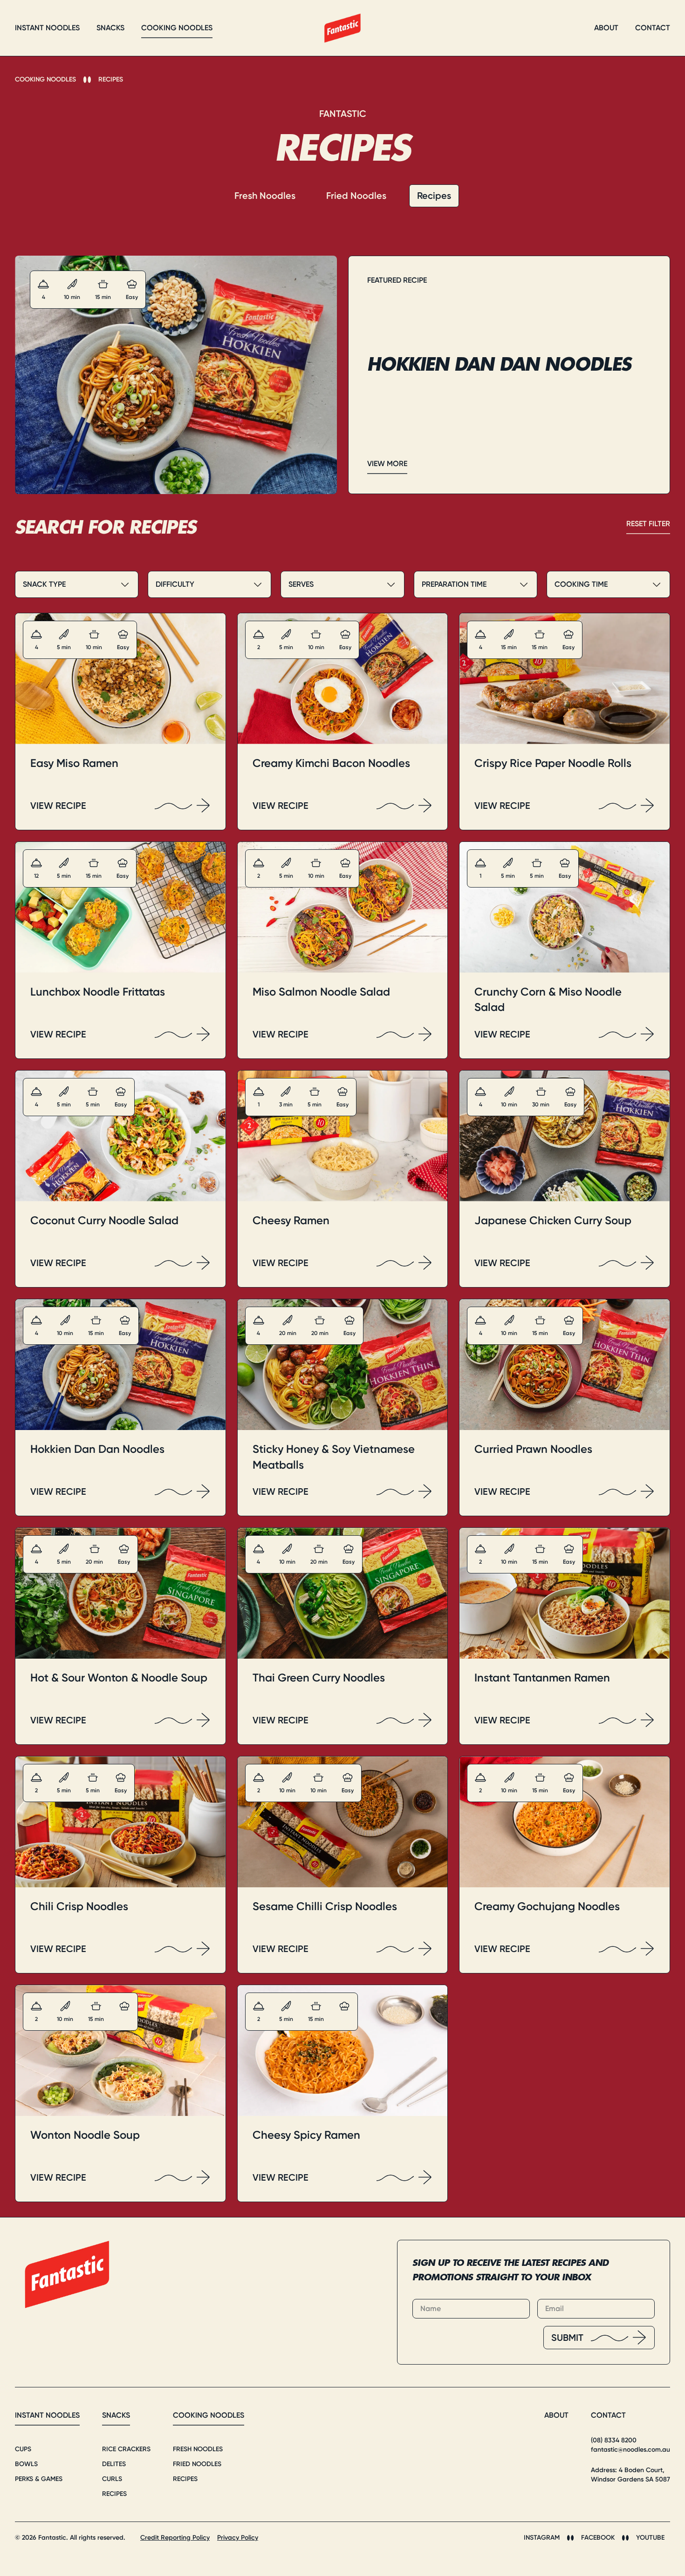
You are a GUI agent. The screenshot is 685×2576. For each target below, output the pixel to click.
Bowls (26, 2464)
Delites (114, 2464)
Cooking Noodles (45, 79)
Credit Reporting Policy (175, 2538)
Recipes (111, 79)
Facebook (598, 2538)
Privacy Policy (238, 2538)
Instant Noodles (47, 2415)
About (556, 2415)
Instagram (542, 2538)
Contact (608, 2415)
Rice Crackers (126, 2449)
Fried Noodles (356, 196)
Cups (23, 2449)
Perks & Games (39, 2479)
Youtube (650, 2538)
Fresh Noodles (265, 196)
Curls (112, 2479)
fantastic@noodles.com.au (630, 2450)
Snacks (116, 2415)
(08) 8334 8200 (614, 2440)
